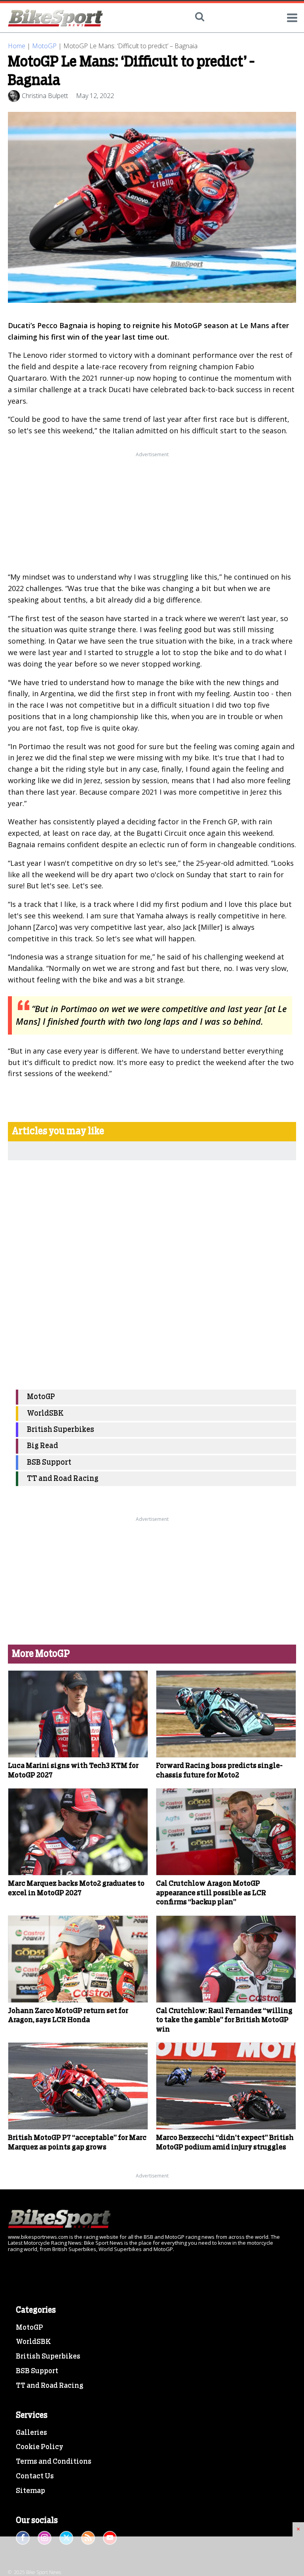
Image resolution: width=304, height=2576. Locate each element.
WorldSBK (45, 1414)
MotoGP (44, 46)
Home (17, 46)
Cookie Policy (40, 2447)
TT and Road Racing (63, 1479)
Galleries (31, 2433)
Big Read (43, 1446)
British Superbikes (61, 1430)
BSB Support (49, 1463)
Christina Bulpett (45, 96)
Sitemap (30, 2491)
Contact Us (35, 2476)
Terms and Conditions (54, 2462)
